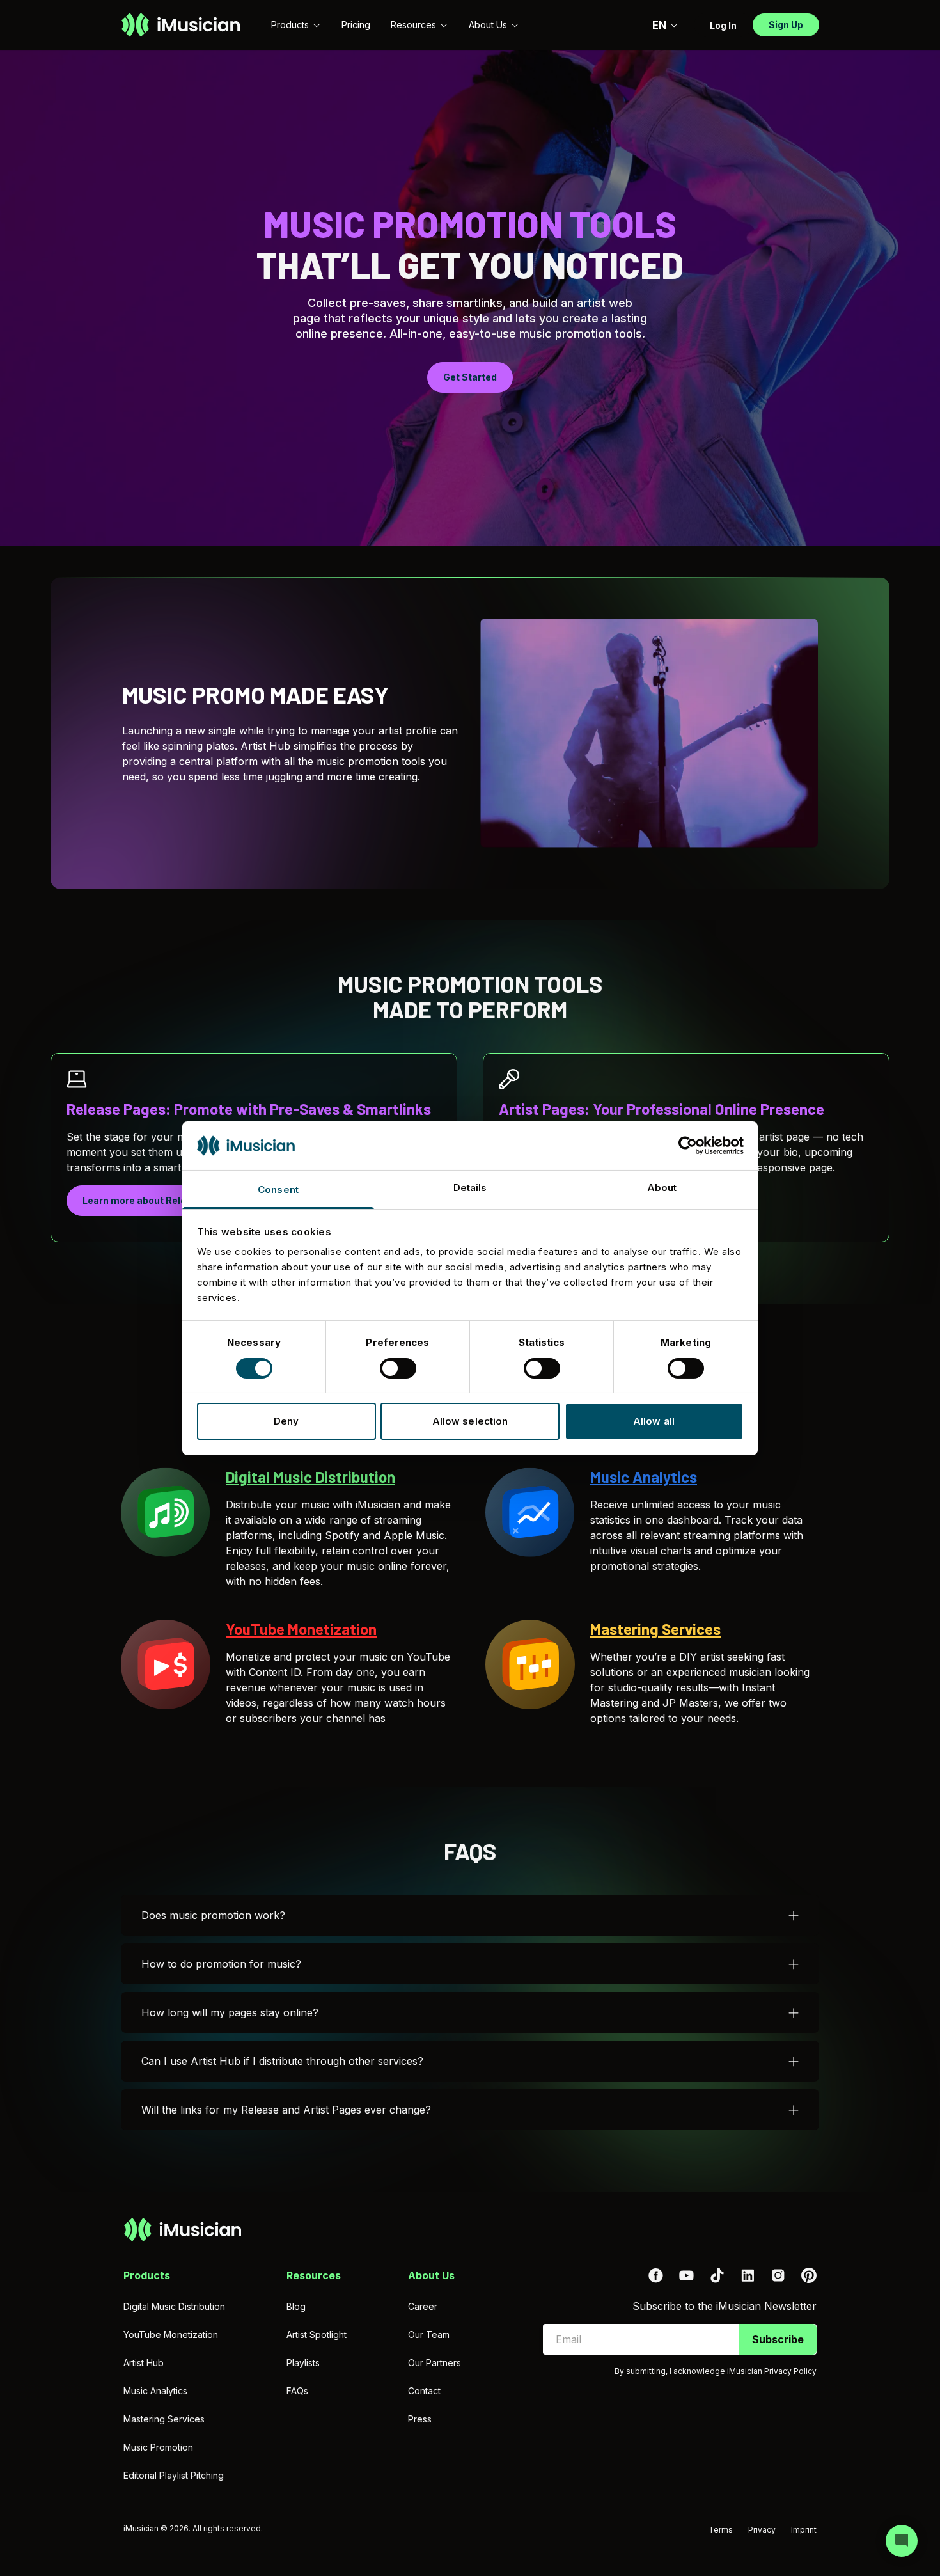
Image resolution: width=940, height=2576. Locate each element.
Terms (721, 2530)
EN (659, 25)
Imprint (804, 2530)
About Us (488, 25)
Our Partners (435, 2363)
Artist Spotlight (317, 2335)
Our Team (429, 2335)
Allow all (654, 1421)
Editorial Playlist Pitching (174, 2475)
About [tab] (662, 1188)
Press (420, 2419)
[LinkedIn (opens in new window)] (748, 2275)
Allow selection (470, 1421)
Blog (296, 2306)
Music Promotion (158, 2447)
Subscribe (778, 2339)
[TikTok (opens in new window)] (717, 2275)
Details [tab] (470, 1188)
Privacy (762, 2530)
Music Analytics (155, 2391)
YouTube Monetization (171, 2335)
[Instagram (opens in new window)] (778, 2275)
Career (423, 2306)
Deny (286, 1421)
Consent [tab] (278, 1189)
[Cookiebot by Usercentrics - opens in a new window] (688, 1146)
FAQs (297, 2391)
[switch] (398, 1368)
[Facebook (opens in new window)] (655, 2275)
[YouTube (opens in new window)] (686, 2275)
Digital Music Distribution (174, 2306)
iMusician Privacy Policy (772, 2371)
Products (290, 25)
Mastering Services (164, 2419)
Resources (413, 25)
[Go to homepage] (181, 25)
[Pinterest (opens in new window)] (809, 2275)
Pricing (356, 25)
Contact (424, 2391)
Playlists (303, 2363)
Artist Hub (144, 2363)
